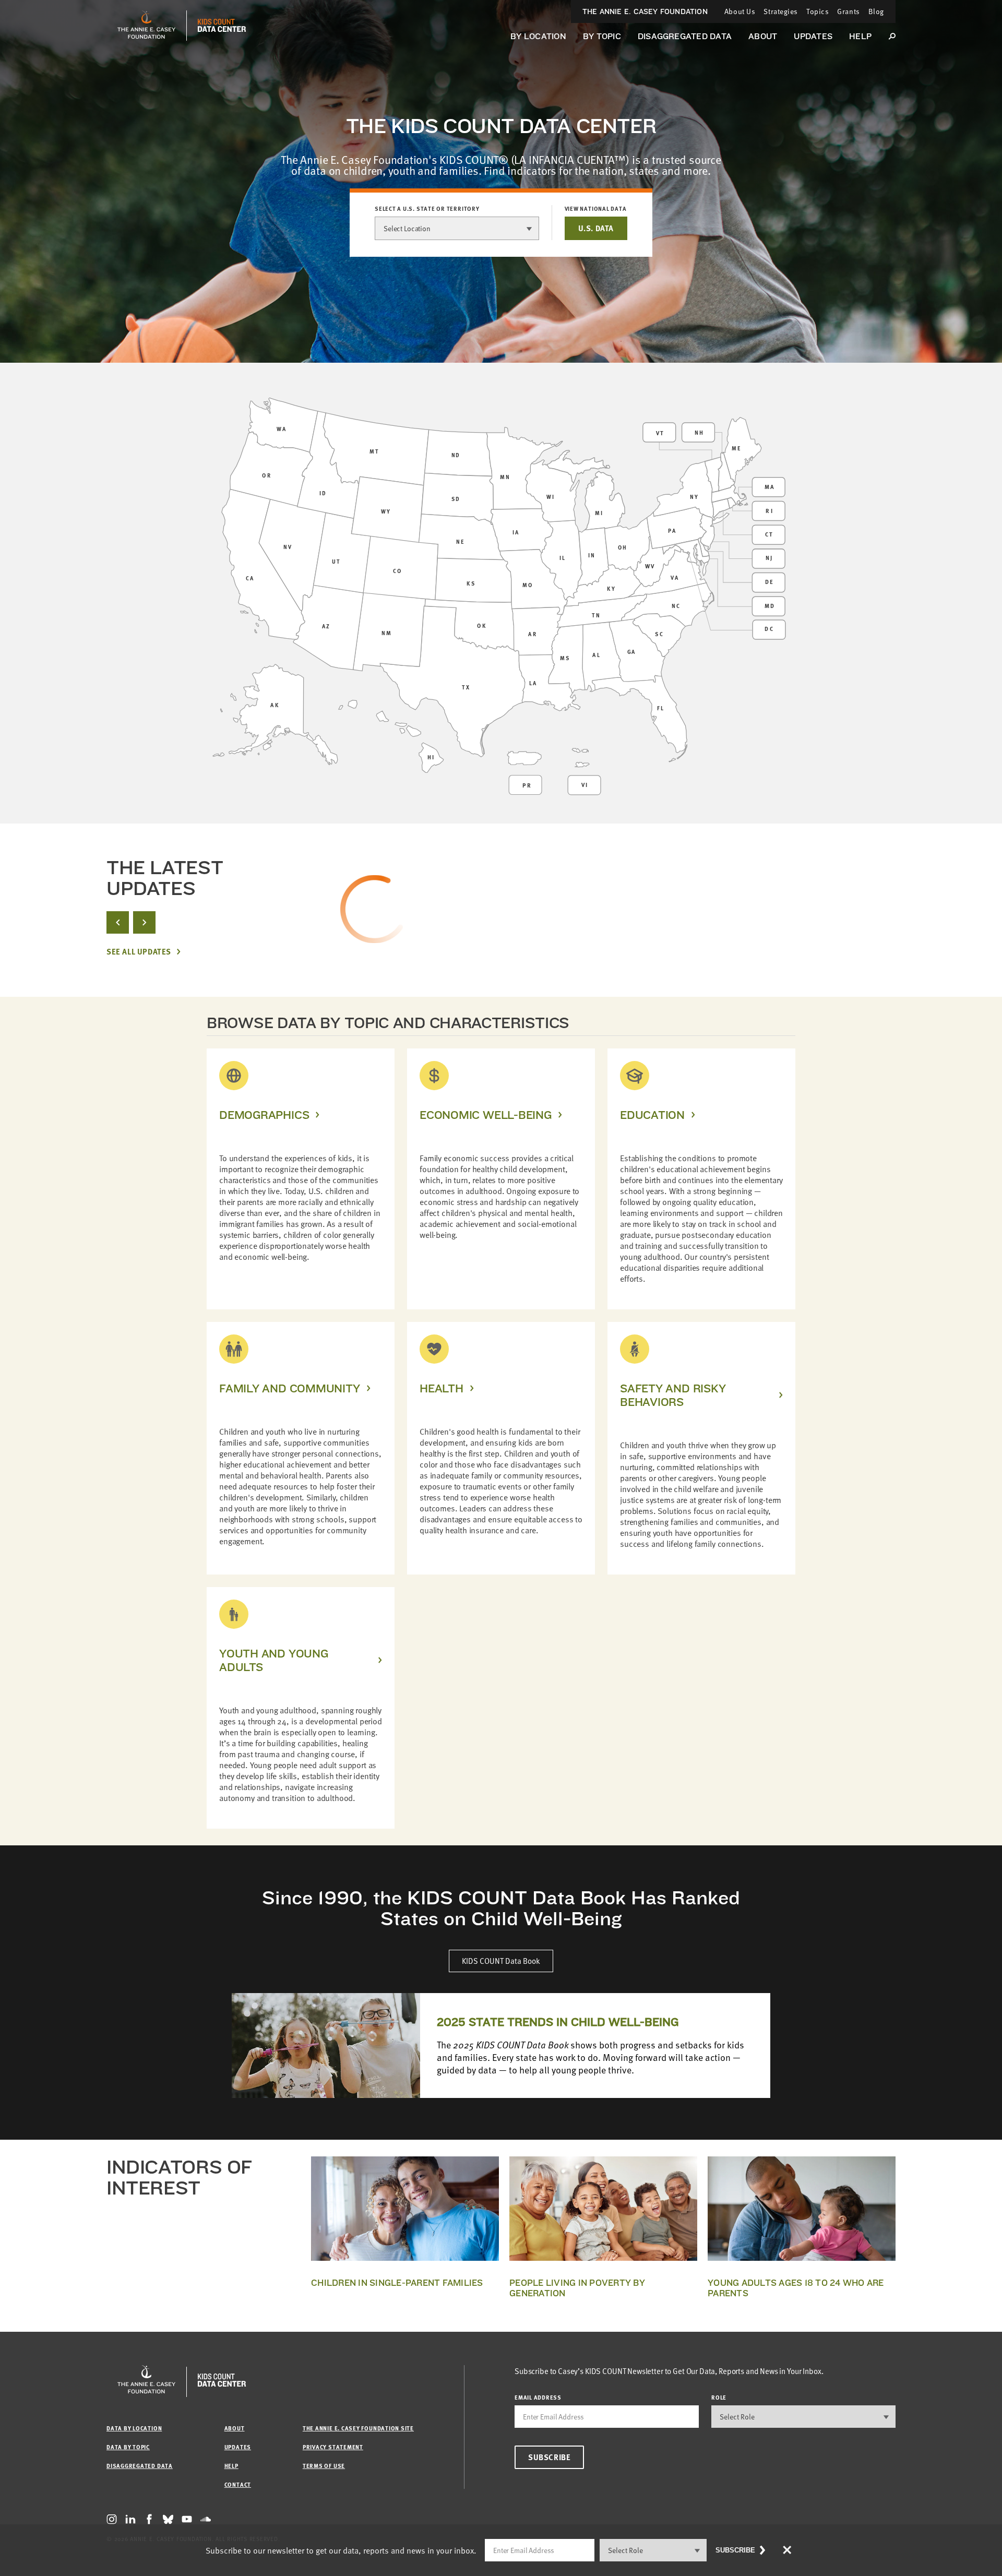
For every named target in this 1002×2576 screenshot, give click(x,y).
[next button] (144, 922)
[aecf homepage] (146, 26)
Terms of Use (324, 2466)
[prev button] (118, 922)
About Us (740, 11)
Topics (818, 11)
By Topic (602, 36)
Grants (848, 11)
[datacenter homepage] (222, 26)
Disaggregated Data (685, 36)
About (763, 36)
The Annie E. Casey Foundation (645, 11)
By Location (538, 36)
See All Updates (139, 952)
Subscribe (549, 2457)
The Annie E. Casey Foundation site (358, 2428)
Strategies (781, 11)
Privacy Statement (333, 2447)
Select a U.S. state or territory (427, 209)
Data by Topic (128, 2447)
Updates (813, 36)
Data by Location (134, 2428)
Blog (876, 11)
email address (538, 2397)
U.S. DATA (596, 228)
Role (719, 2397)
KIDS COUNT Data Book (501, 1961)
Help (860, 36)
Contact (238, 2484)
